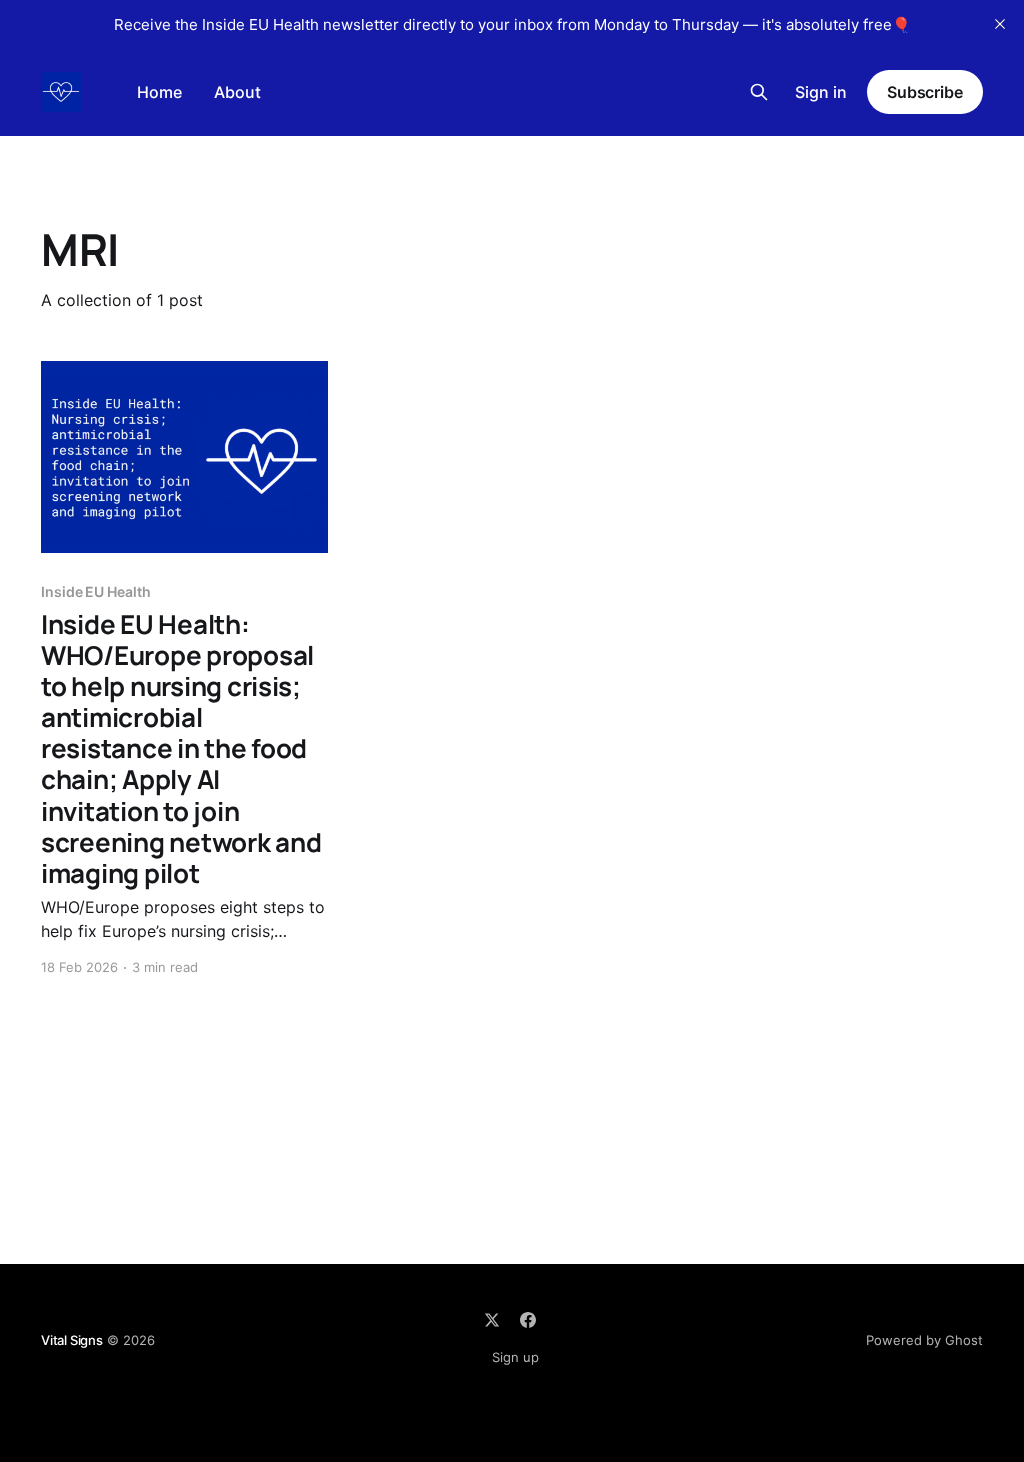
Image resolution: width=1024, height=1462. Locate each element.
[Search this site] (759, 92)
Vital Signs (72, 1340)
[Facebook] (528, 1320)
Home (159, 92)
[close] (1000, 24)
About (237, 92)
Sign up (515, 1357)
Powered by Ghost (924, 1340)
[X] (492, 1320)
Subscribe (925, 92)
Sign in (821, 92)
